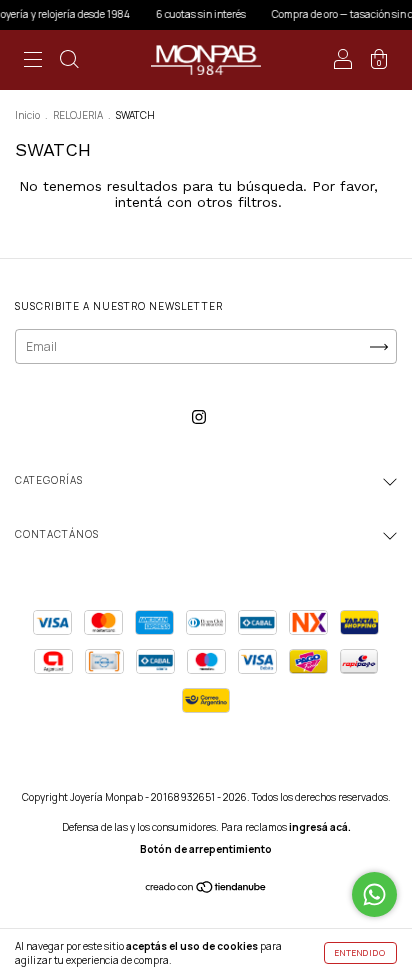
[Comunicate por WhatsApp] (374, 894)
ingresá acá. (320, 827)
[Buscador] (69, 62)
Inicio (27, 115)
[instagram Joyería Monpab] (199, 416)
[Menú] (33, 62)
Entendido (360, 952)
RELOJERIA (78, 115)
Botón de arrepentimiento (206, 849)
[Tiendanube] (206, 889)
